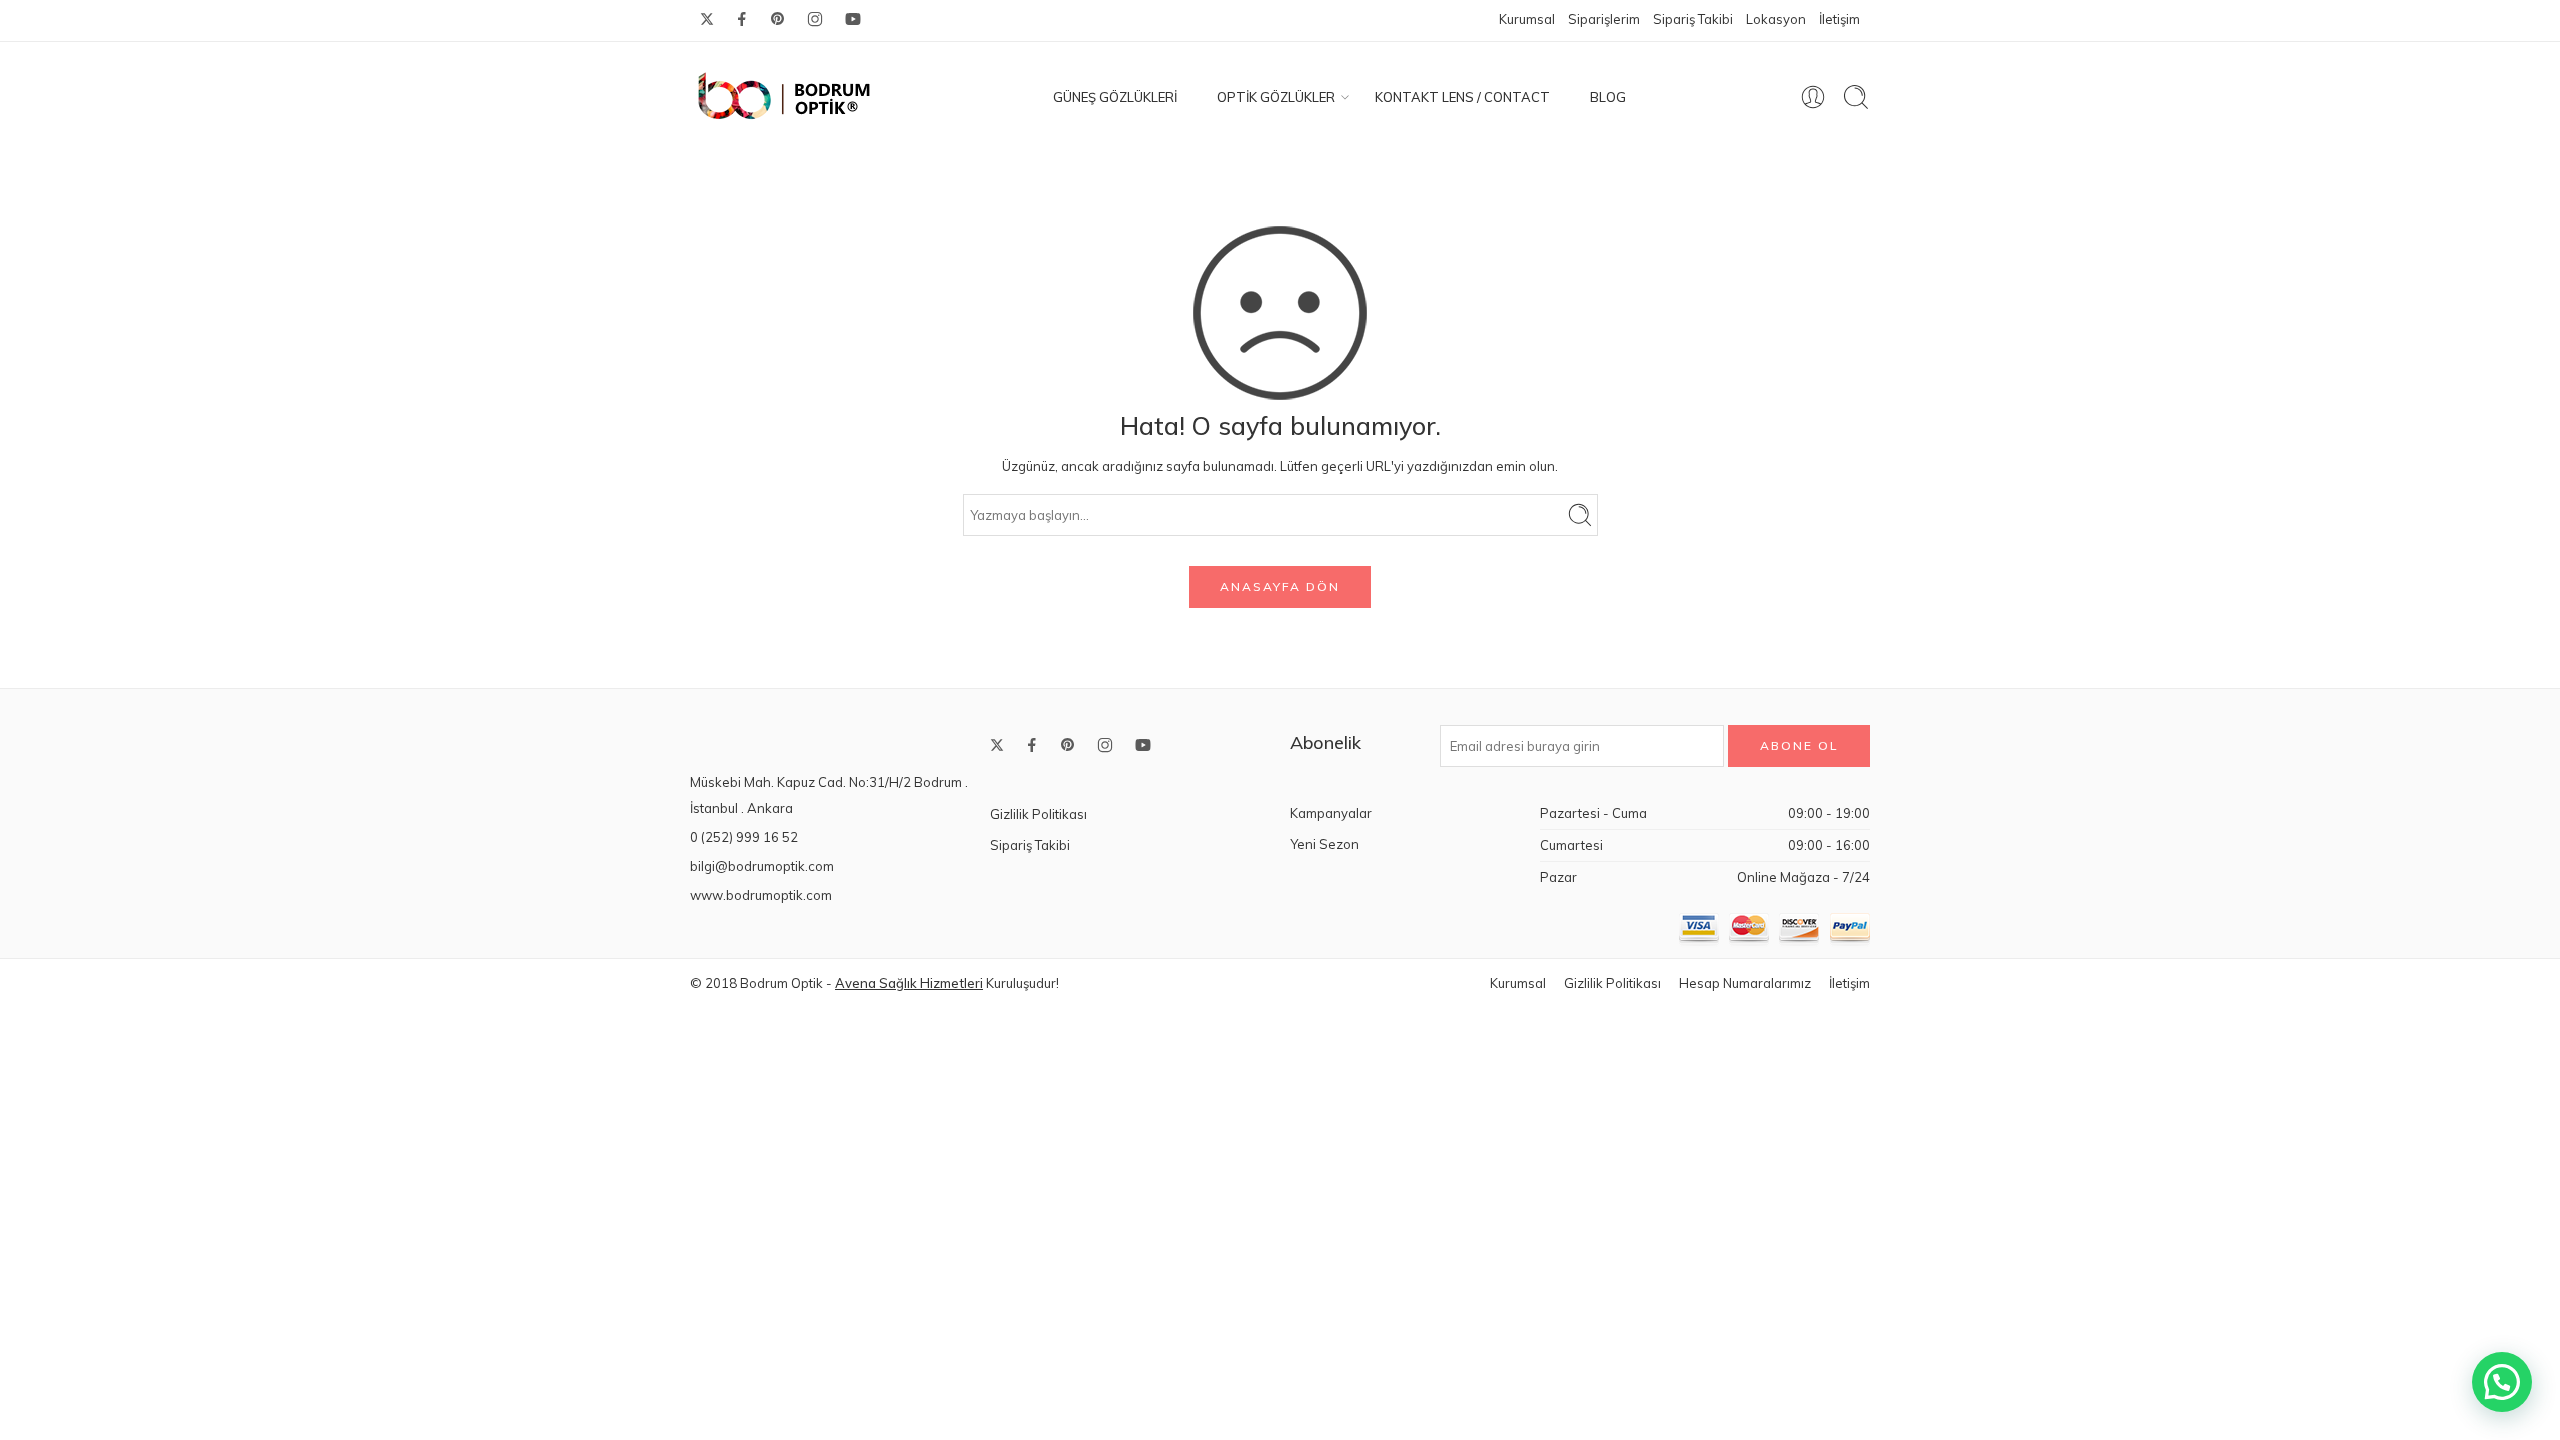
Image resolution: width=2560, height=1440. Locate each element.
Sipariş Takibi (1693, 19)
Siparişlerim (1604, 19)
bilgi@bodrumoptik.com (762, 866)
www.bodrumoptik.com (761, 895)
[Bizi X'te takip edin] (707, 19)
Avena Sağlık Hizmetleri (909, 983)
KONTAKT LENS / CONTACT (1462, 97)
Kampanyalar (1331, 813)
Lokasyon (1776, 19)
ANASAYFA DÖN (1280, 586)
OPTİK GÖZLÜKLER (1276, 97)
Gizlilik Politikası (1038, 814)
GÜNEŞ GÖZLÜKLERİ (1115, 97)
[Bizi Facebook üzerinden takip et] (742, 19)
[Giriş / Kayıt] (1813, 97)
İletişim (1839, 19)
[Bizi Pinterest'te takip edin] (778, 19)
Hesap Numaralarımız (1745, 983)
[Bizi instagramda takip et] (815, 19)
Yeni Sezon (1324, 844)
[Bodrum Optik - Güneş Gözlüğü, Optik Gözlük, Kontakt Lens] (785, 97)
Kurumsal (1527, 19)
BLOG (1608, 97)
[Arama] (1856, 97)
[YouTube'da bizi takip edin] (853, 19)
